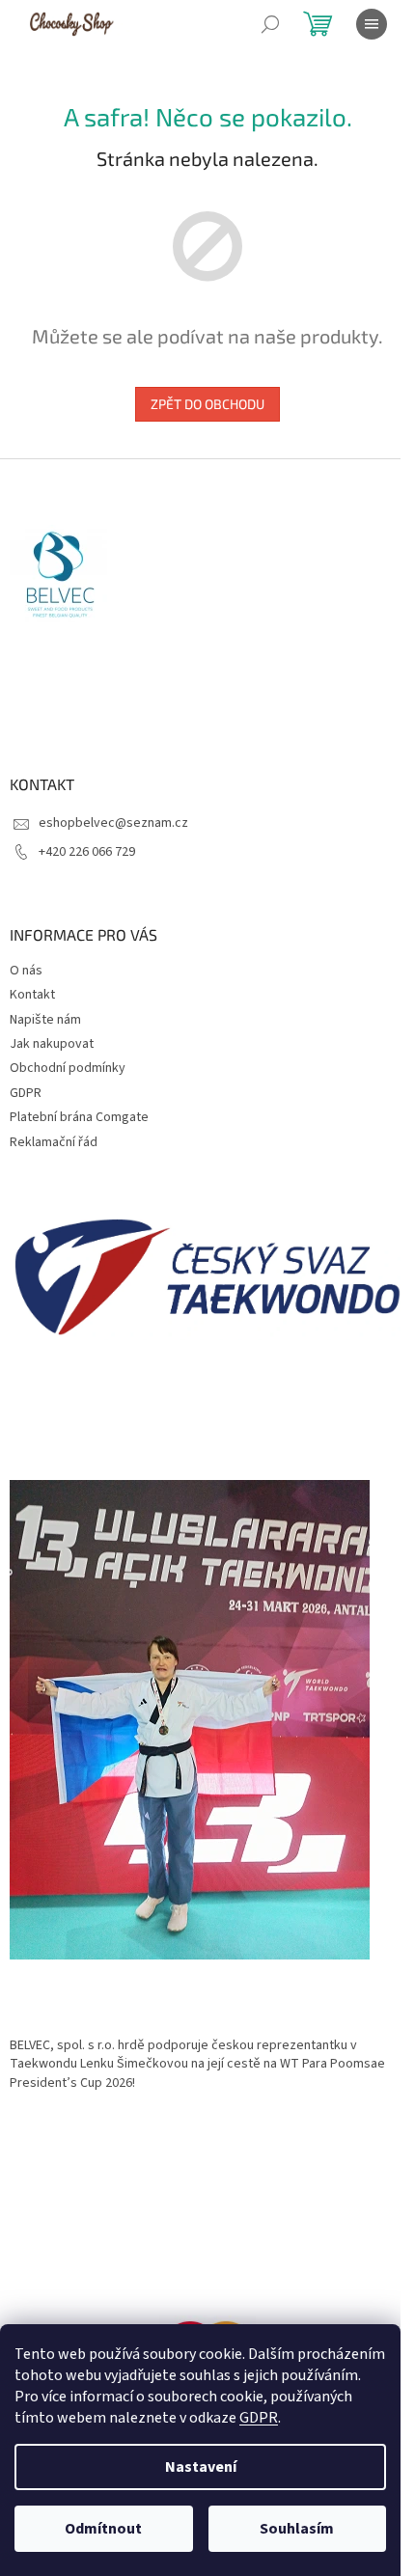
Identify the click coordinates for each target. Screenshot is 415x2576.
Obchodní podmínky (68, 1068)
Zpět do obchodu (207, 404)
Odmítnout (103, 2529)
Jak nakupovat (52, 1044)
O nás (26, 971)
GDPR (259, 2418)
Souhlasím (297, 2529)
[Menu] (372, 24)
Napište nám (45, 1020)
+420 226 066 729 (87, 852)
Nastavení (201, 2467)
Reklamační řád (54, 1142)
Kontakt (32, 995)
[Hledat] (270, 24)
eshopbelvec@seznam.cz (113, 823)
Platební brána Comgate (79, 1117)
